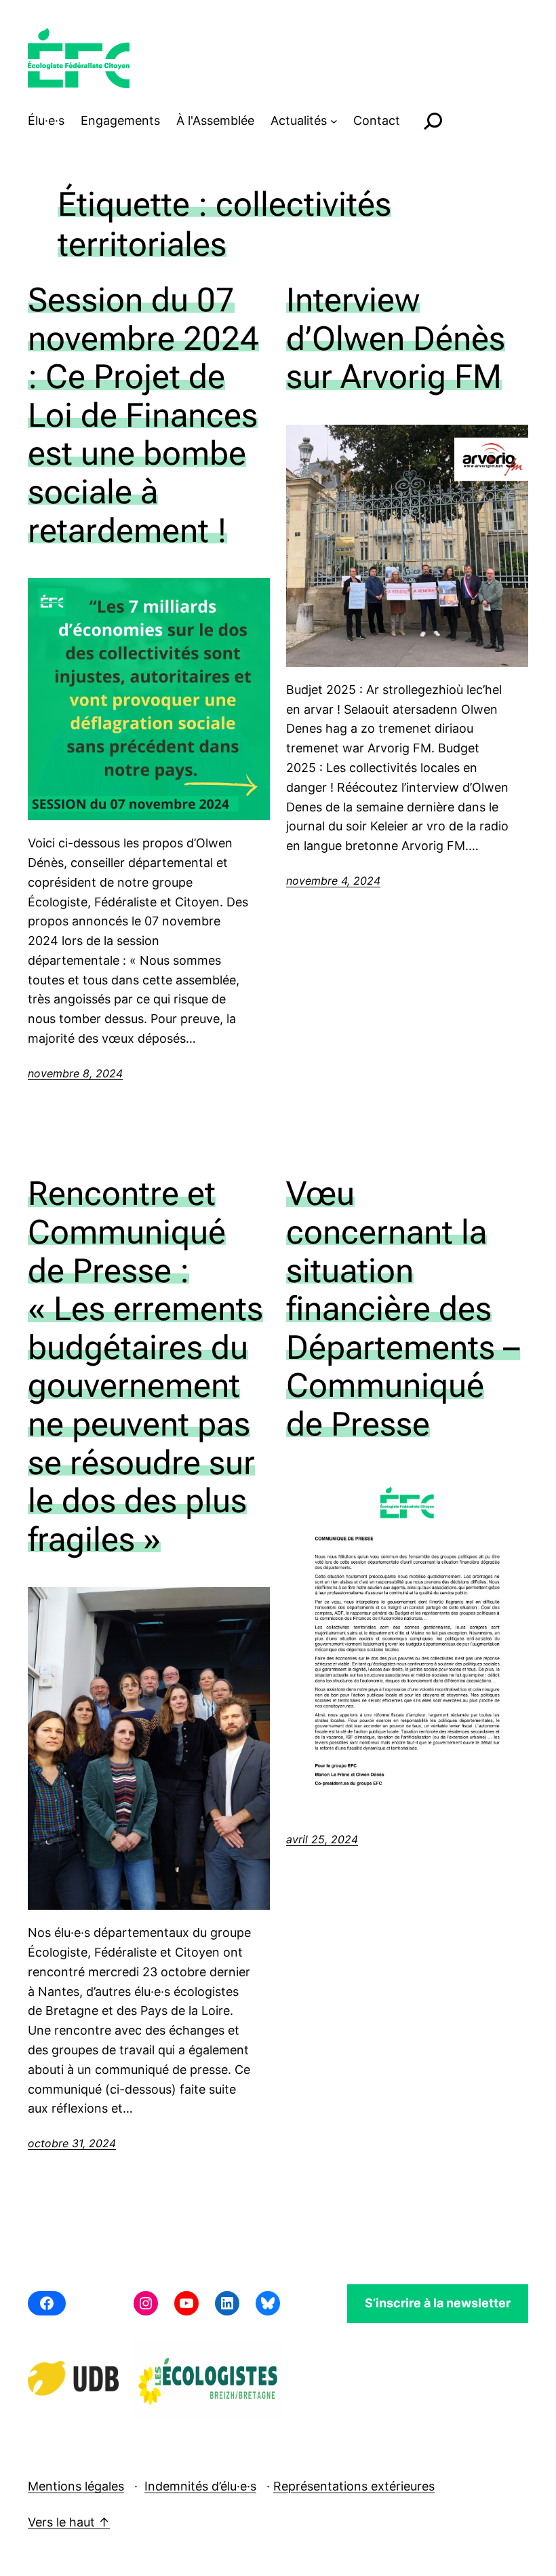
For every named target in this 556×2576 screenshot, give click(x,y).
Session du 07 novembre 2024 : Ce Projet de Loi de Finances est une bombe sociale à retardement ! (143, 415)
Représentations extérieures (354, 2486)
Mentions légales (76, 2486)
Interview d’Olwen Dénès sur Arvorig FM (396, 338)
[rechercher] (433, 121)
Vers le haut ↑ (69, 2522)
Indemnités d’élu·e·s (200, 2486)
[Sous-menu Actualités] (334, 121)
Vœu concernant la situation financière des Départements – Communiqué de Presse (403, 1308)
